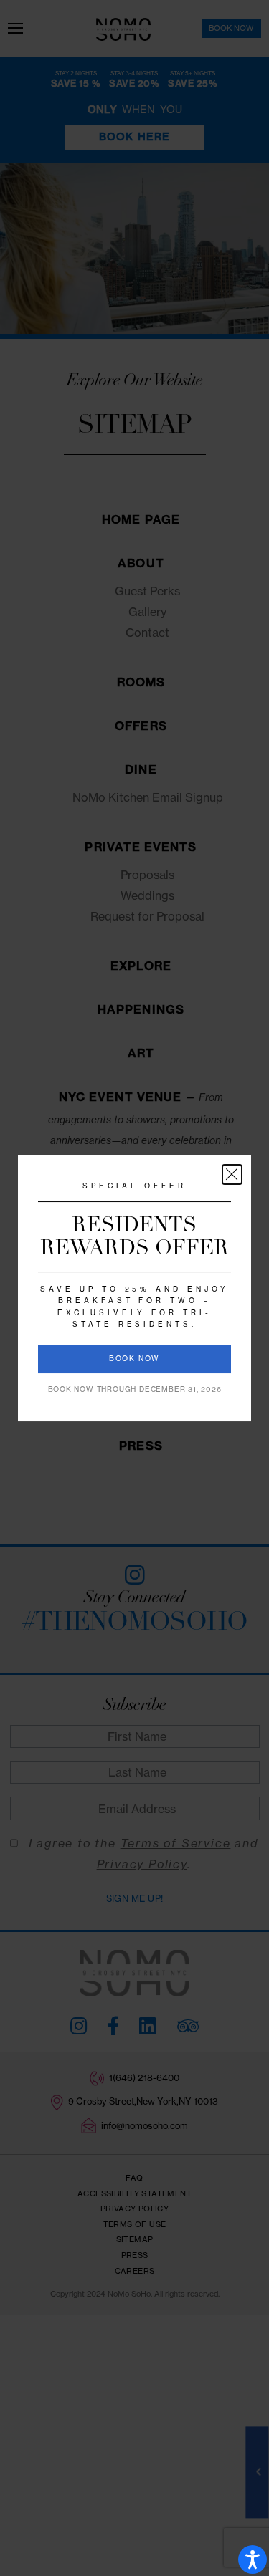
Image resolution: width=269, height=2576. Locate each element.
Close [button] (232, 1174)
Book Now (134, 1359)
